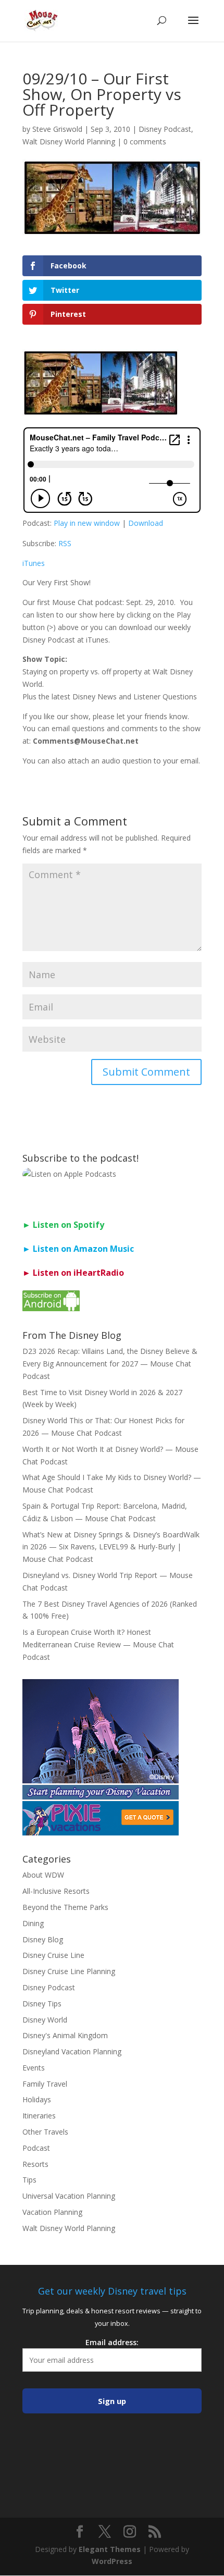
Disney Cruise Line (53, 1955)
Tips (29, 2180)
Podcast (36, 2148)
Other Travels (45, 2132)
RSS (65, 543)
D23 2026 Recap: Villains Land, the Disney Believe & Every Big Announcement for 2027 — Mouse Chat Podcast (110, 1364)
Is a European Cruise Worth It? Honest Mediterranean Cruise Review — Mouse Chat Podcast (98, 1644)
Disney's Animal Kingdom (65, 2035)
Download (146, 523)
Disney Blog (43, 1939)
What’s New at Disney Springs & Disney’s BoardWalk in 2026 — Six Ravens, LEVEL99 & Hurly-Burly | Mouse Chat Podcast (111, 1547)
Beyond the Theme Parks (65, 1907)
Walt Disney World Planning (69, 141)
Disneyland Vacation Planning (72, 2051)
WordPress (112, 2561)
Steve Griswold (57, 129)
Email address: (112, 2342)
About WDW (43, 1875)
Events (34, 2068)
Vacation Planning (52, 2212)
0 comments (145, 141)
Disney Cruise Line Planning (69, 1971)
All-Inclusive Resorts (56, 1891)
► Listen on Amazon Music (78, 1249)
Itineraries (39, 2116)
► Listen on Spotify (63, 1225)
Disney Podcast (165, 129)
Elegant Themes (110, 2549)
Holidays (37, 2099)
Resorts (35, 2164)
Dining (33, 1923)
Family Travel (45, 2084)
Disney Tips (42, 2004)
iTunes (34, 563)
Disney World (45, 2020)
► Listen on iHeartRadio (73, 1273)
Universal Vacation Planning (69, 2196)
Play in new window (87, 523)
